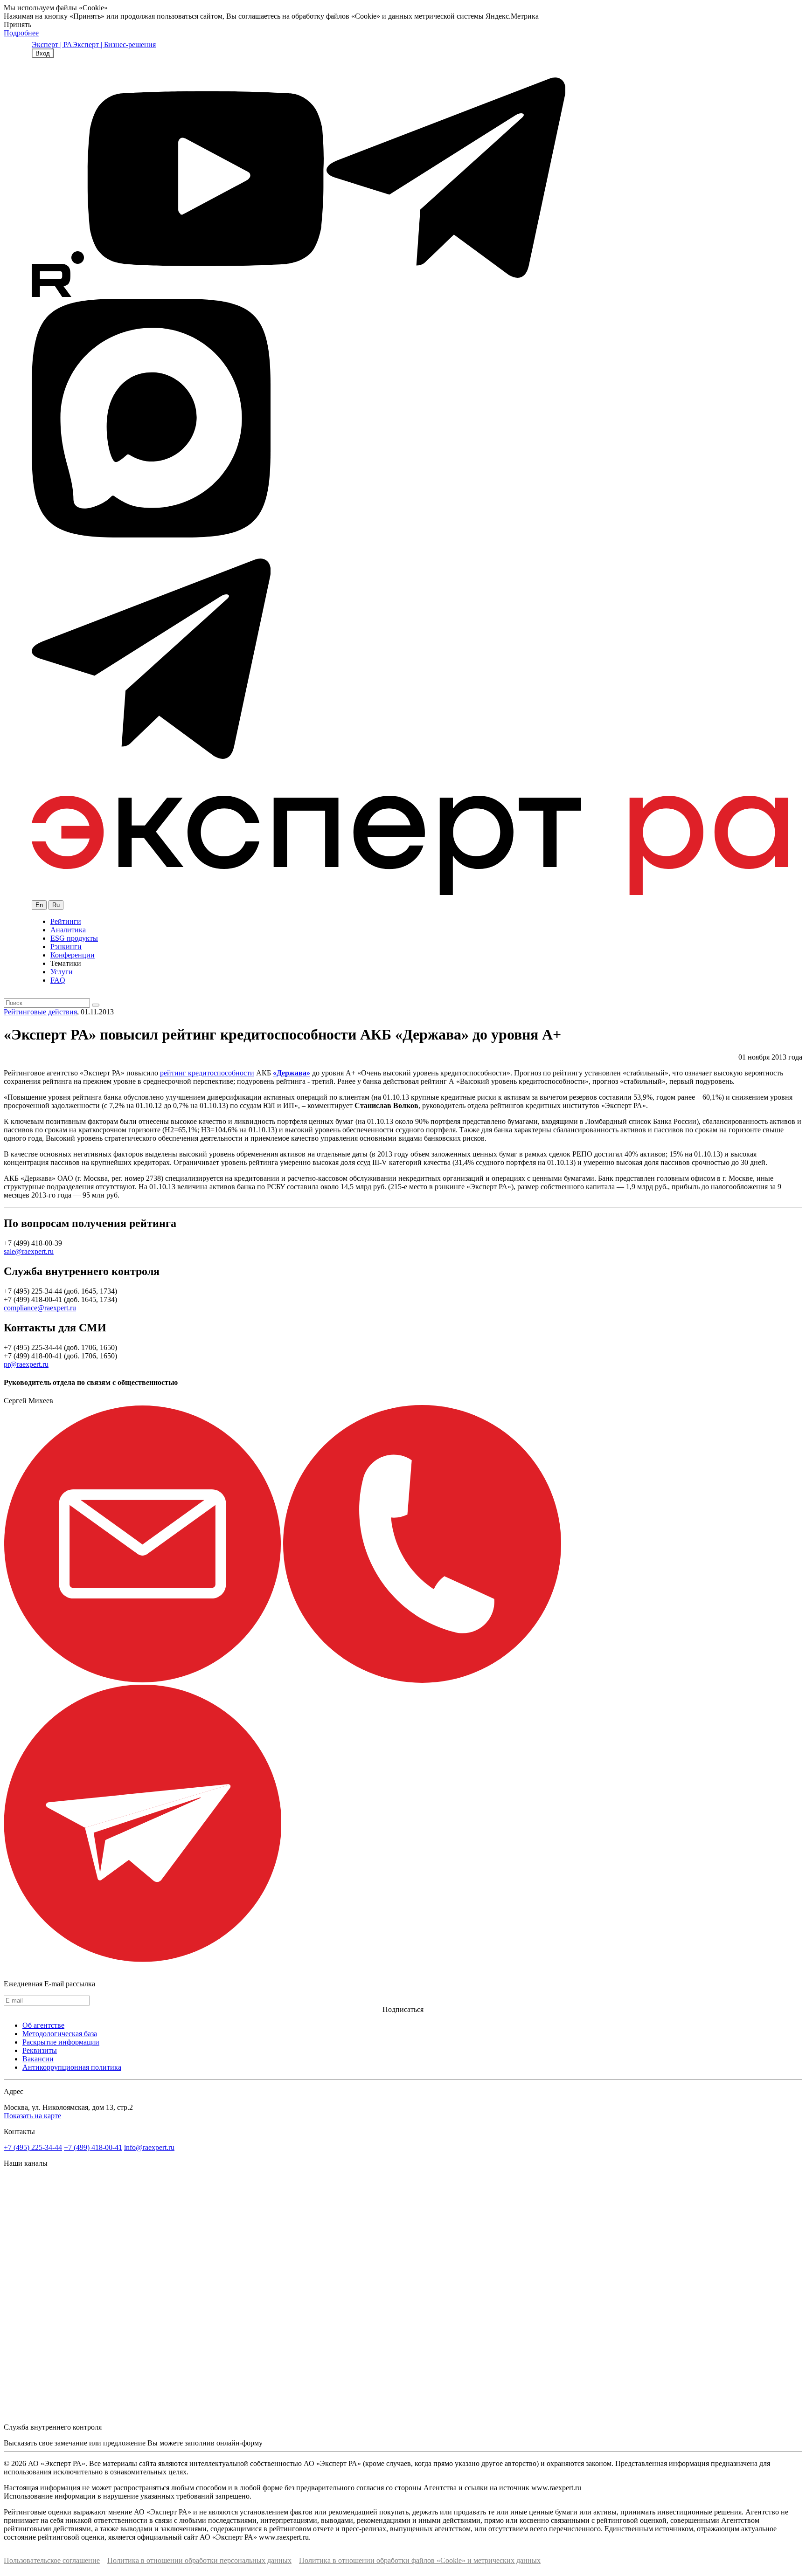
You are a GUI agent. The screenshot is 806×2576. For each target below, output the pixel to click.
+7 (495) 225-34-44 (33, 2147)
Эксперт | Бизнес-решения (114, 45)
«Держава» (292, 1073)
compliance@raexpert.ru (40, 1308)
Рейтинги (66, 921)
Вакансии (38, 2059)
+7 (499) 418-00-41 (93, 2147)
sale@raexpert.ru (29, 1251)
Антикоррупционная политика (72, 2067)
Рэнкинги (66, 947)
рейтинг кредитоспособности (207, 1073)
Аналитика (68, 930)
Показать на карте (32, 2116)
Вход (43, 53)
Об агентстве (43, 2025)
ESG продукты (74, 938)
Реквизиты (40, 2050)
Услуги (62, 972)
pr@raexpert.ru (26, 1364)
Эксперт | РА (52, 45)
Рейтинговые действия (40, 1012)
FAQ (58, 980)
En (39, 905)
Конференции (73, 955)
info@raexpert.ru (149, 2147)
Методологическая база (60, 2034)
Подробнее (21, 33)
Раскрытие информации (61, 2042)
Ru (56, 905)
